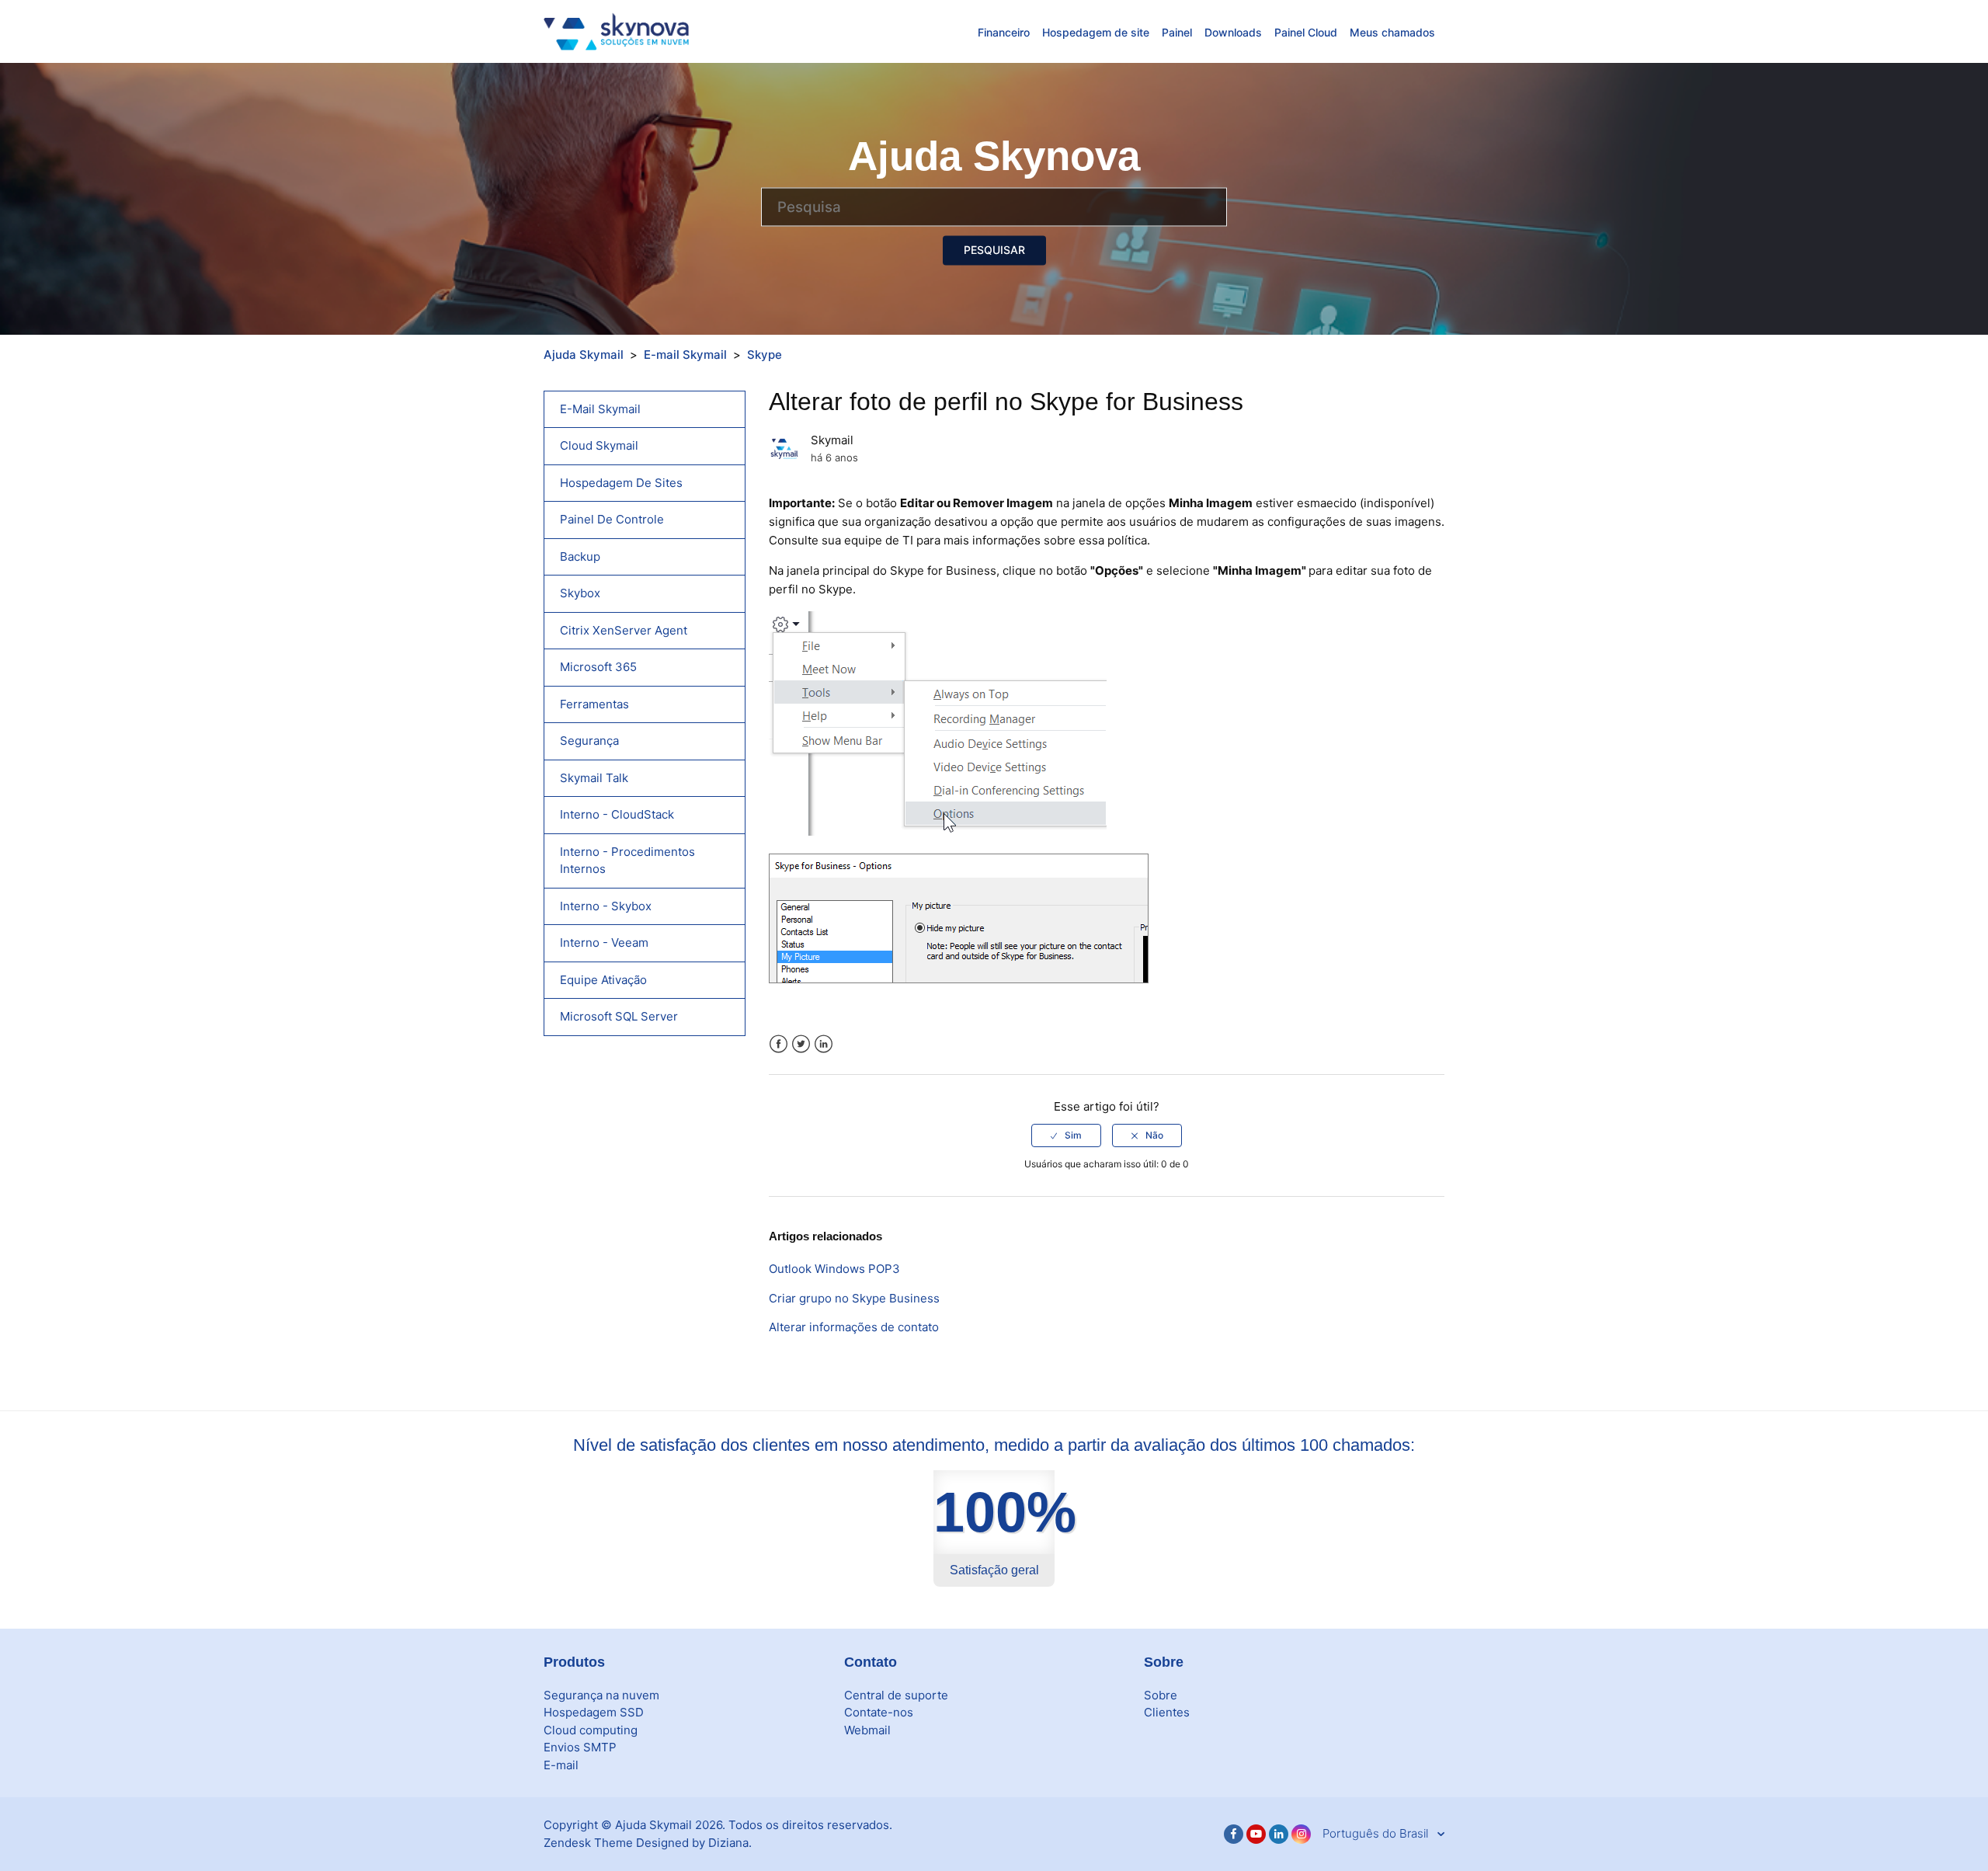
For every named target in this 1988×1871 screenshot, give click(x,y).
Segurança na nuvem (601, 1695)
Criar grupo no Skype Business (854, 1298)
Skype (765, 355)
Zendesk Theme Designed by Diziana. (648, 1843)
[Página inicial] (616, 31)
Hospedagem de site (1096, 32)
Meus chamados (1392, 32)
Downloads (1233, 32)
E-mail (561, 1765)
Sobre (1161, 1695)
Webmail (867, 1730)
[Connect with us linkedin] (1279, 1834)
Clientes (1167, 1712)
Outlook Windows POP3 (834, 1269)
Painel (1177, 32)
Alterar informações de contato (854, 1327)
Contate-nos (879, 1712)
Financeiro (1004, 32)
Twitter (801, 1044)
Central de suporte (896, 1695)
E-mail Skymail (685, 355)
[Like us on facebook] (1234, 1834)
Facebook (779, 1044)
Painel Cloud (1306, 32)
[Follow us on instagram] (1301, 1834)
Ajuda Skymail (584, 355)
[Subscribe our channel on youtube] (1256, 1834)
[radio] (1066, 1135)
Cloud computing (591, 1730)
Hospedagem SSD (594, 1712)
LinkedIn (824, 1044)
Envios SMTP (580, 1747)
